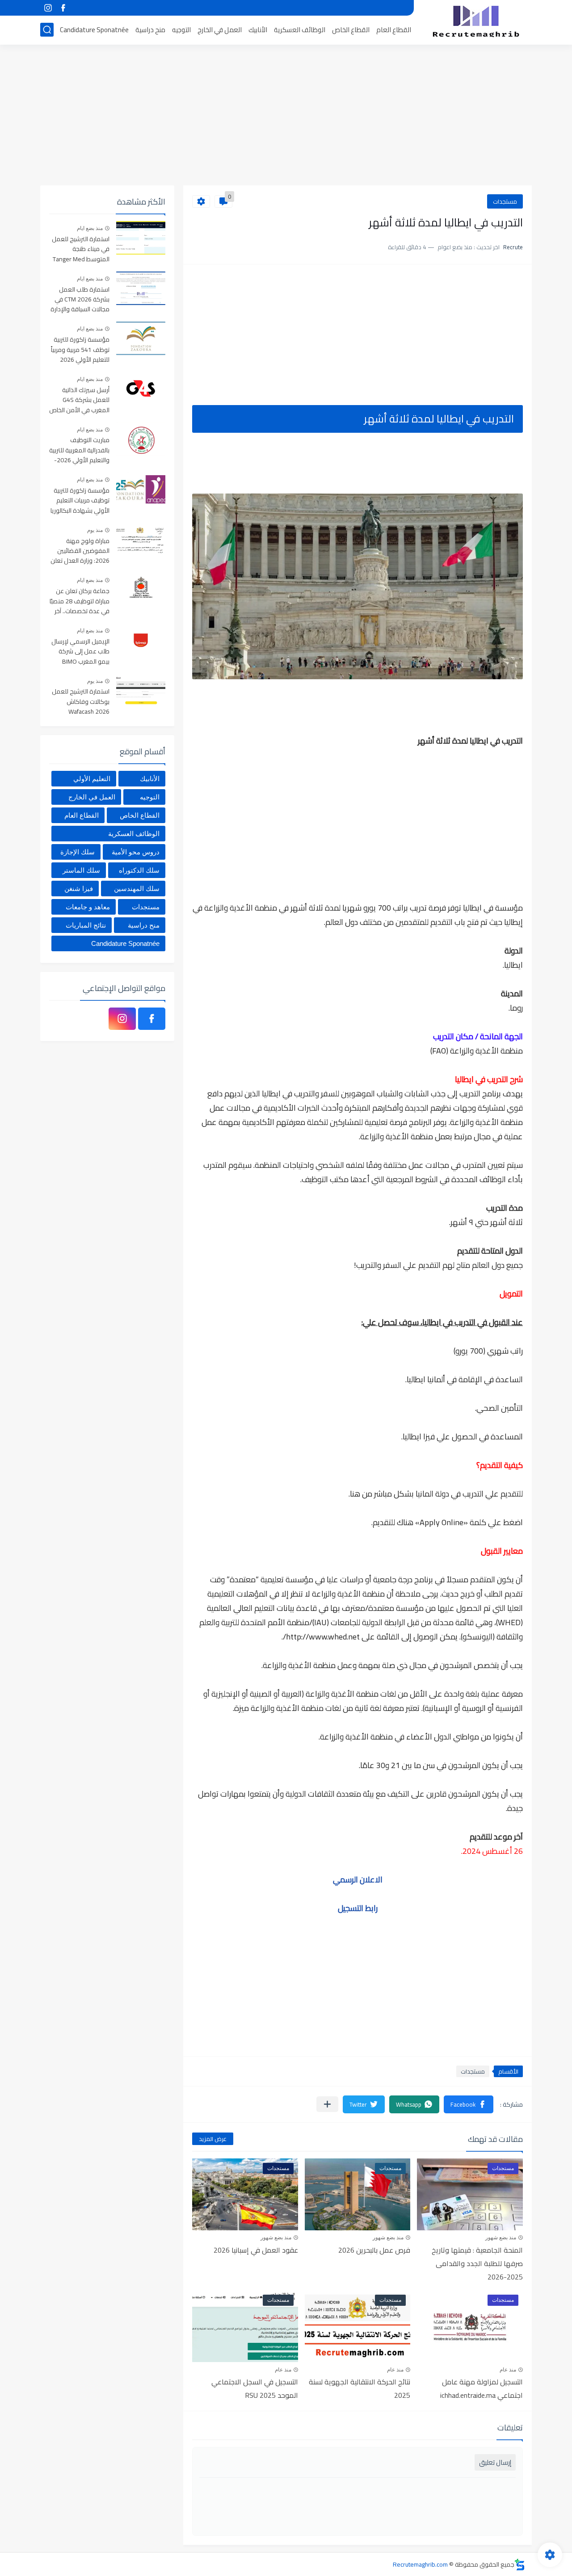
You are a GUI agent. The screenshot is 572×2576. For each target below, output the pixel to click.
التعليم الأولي (92, 779)
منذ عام (508, 2370)
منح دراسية (150, 30)
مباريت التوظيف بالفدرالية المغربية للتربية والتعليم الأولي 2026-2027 (79, 450)
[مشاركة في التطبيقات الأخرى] (327, 2104)
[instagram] (48, 8)
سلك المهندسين (137, 889)
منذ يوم (95, 530)
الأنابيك (258, 30)
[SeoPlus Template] (520, 2565)
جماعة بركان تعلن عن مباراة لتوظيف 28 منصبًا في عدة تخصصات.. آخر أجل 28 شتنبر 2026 (80, 601)
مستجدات (505, 201)
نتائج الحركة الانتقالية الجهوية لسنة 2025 (360, 2388)
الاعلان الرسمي (358, 1880)
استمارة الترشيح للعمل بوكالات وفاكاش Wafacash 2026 (81, 702)
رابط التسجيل (358, 1908)
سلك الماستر (81, 870)
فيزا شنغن (79, 889)
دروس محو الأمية (136, 852)
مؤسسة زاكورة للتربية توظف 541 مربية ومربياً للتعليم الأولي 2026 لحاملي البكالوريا (80, 350)
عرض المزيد (213, 2139)
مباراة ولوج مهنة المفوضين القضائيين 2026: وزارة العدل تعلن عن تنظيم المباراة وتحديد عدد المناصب (80, 551)
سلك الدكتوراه (139, 870)
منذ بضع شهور (501, 2237)
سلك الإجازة (78, 852)
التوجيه (181, 30)
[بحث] (47, 30)
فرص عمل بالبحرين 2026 (374, 2250)
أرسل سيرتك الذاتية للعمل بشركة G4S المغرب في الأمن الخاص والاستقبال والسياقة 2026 (79, 400)
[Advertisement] (286, 116)
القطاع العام (394, 30)
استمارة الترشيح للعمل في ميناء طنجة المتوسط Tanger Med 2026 (81, 249)
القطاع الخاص (351, 30)
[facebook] (63, 8)
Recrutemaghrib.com (420, 2564)
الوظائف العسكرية (300, 30)
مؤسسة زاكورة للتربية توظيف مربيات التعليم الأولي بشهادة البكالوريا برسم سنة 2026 (80, 501)
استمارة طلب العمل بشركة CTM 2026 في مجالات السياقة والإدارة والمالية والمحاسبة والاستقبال (80, 300)
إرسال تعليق (495, 2462)
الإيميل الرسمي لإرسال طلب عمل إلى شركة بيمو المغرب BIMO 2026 (80, 652)
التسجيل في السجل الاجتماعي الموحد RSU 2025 (255, 2388)
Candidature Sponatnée (94, 30)
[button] (469, 2104)
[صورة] (141, 238)
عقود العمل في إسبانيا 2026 (256, 2250)
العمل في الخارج (220, 30)
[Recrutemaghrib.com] (476, 21)
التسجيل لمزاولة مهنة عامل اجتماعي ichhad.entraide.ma (482, 2388)
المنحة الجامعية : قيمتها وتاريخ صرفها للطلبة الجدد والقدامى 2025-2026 (477, 2263)
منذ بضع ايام (90, 228)
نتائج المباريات (86, 925)
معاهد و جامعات (88, 907)
